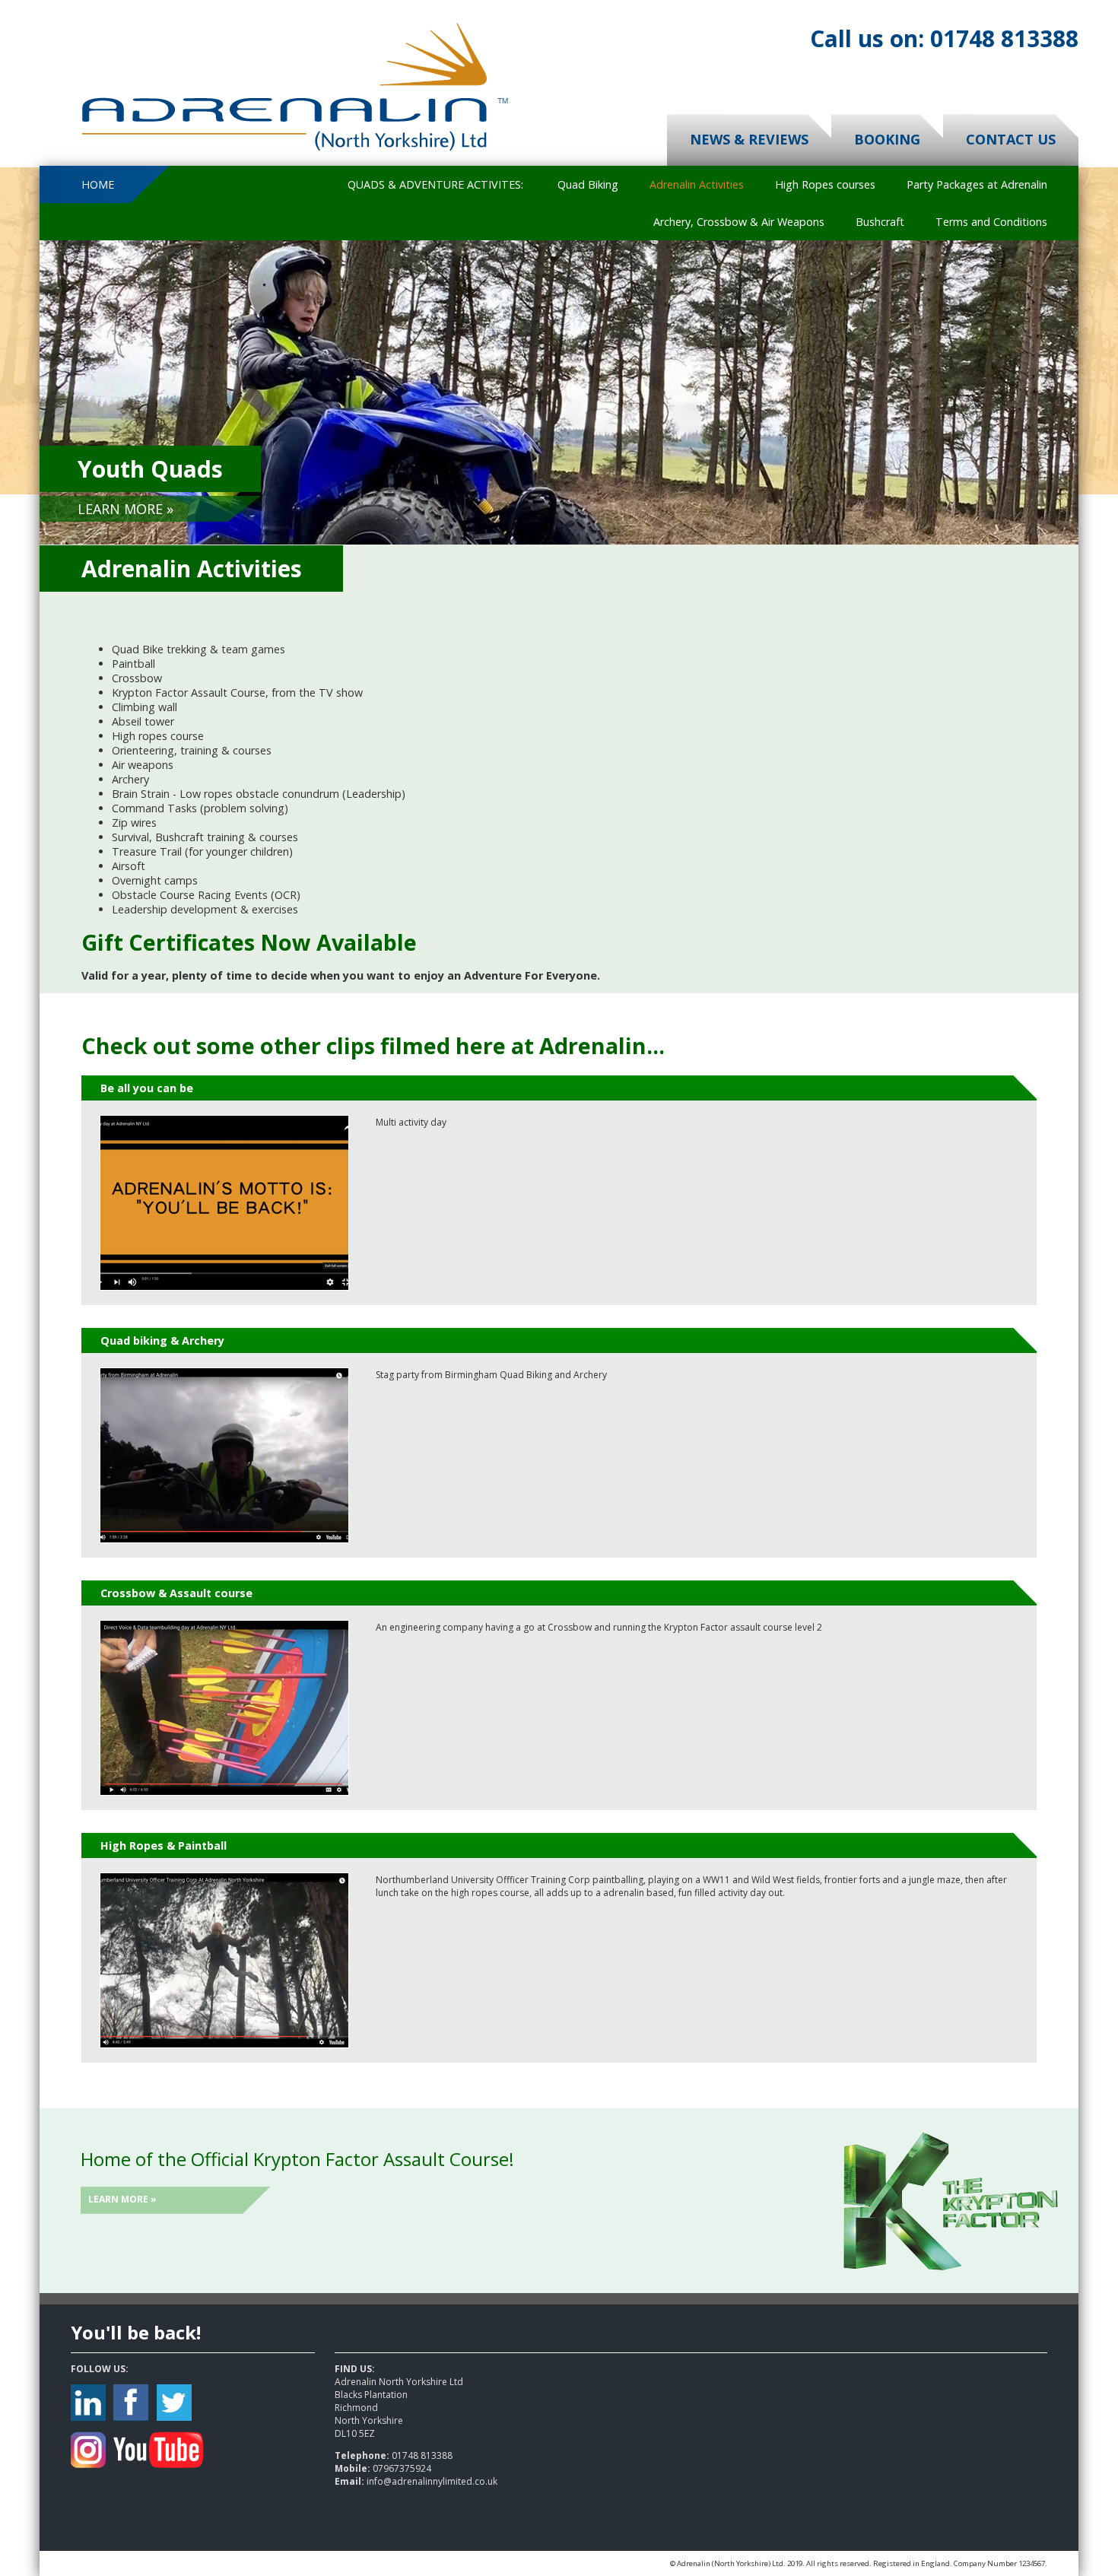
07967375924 (402, 2468)
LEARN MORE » (125, 509)
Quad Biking (588, 184)
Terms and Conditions (991, 222)
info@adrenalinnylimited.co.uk (432, 2481)
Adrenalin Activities (697, 184)
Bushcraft (880, 222)
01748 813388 (944, 38)
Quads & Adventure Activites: (435, 184)
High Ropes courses (825, 184)
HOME (98, 184)
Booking (887, 139)
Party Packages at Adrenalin (977, 184)
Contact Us (1011, 139)
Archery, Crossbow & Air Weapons (739, 222)
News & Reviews (749, 139)
